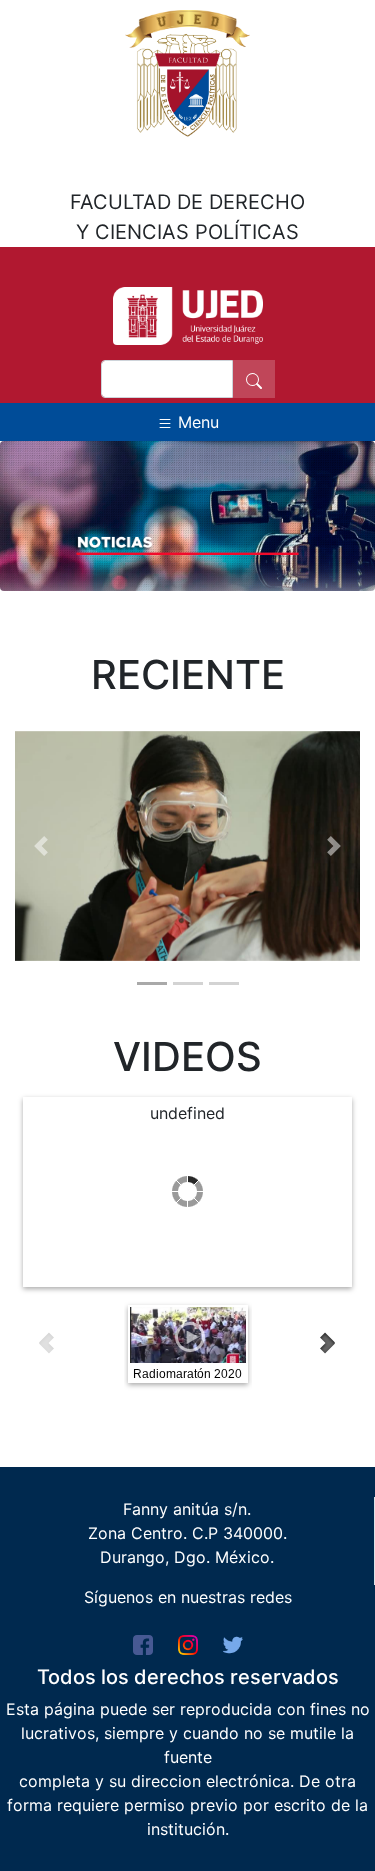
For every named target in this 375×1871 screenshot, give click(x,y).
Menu (196, 422)
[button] (41, 846)
